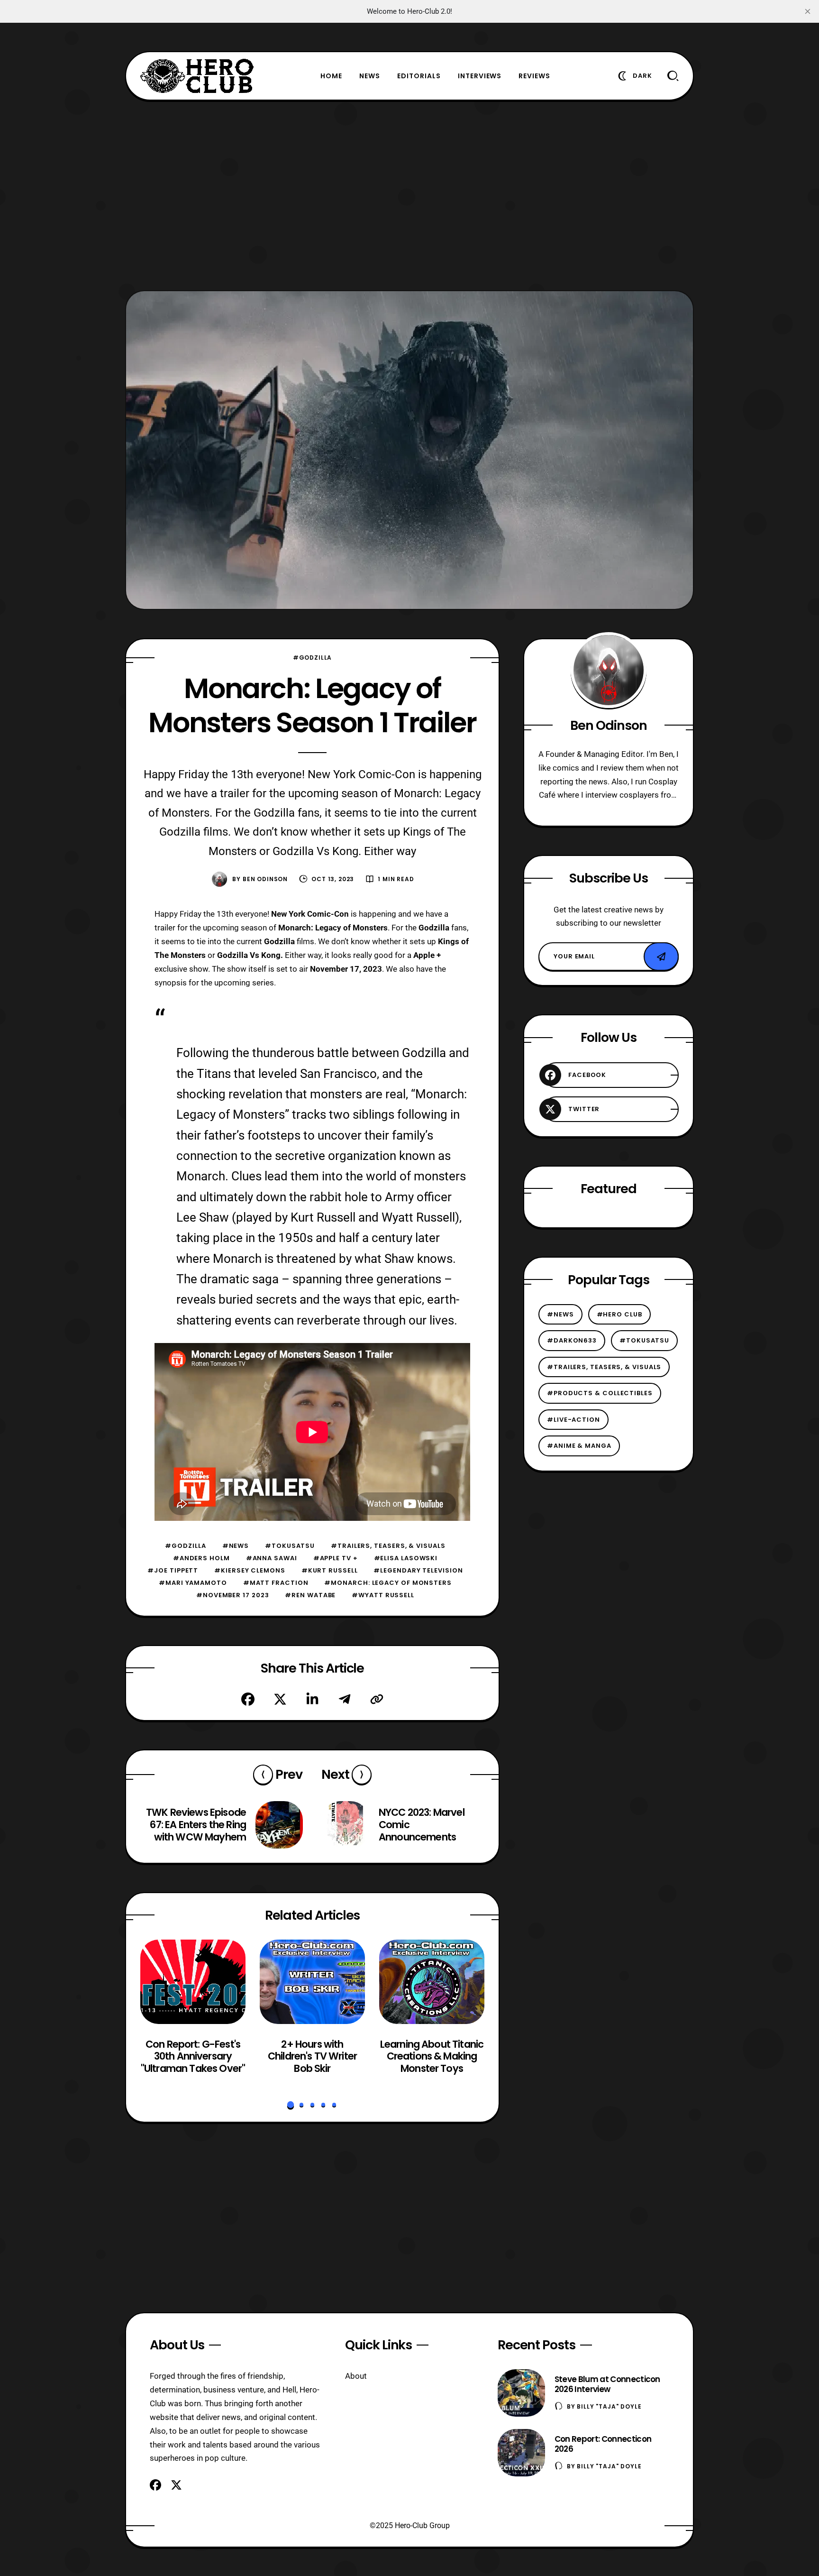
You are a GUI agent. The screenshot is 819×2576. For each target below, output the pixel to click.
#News (236, 1546)
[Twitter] (280, 1699)
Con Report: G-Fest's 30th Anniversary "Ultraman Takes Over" (193, 2056)
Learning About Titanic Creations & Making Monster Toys (432, 2056)
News (370, 76)
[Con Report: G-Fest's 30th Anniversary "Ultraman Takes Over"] (193, 1982)
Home (331, 76)
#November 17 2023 (232, 1595)
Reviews (534, 76)
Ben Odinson (265, 879)
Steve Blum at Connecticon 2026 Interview (607, 2384)
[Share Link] (377, 1699)
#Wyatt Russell (383, 1595)
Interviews (480, 76)
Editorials (419, 76)
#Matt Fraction (276, 1583)
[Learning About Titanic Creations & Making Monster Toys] (432, 1982)
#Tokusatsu (290, 1546)
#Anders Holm (201, 1558)
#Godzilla (313, 658)
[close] (808, 11)
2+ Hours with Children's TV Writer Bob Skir (312, 2056)
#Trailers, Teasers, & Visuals (388, 1546)
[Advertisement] (409, 195)
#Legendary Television (418, 1570)
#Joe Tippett (173, 1570)
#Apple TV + (336, 1558)
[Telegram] (345, 1699)
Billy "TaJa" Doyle (609, 2406)
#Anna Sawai (272, 1558)
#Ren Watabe (310, 1595)
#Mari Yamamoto (193, 1583)
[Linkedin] (312, 1699)
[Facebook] (248, 1699)
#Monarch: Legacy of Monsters (388, 1583)
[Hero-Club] (197, 76)
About (356, 2376)
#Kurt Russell (330, 1570)
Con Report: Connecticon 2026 (603, 2444)
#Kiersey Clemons (250, 1570)
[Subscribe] (661, 957)
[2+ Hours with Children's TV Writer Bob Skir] (312, 1982)
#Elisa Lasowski (406, 1558)
